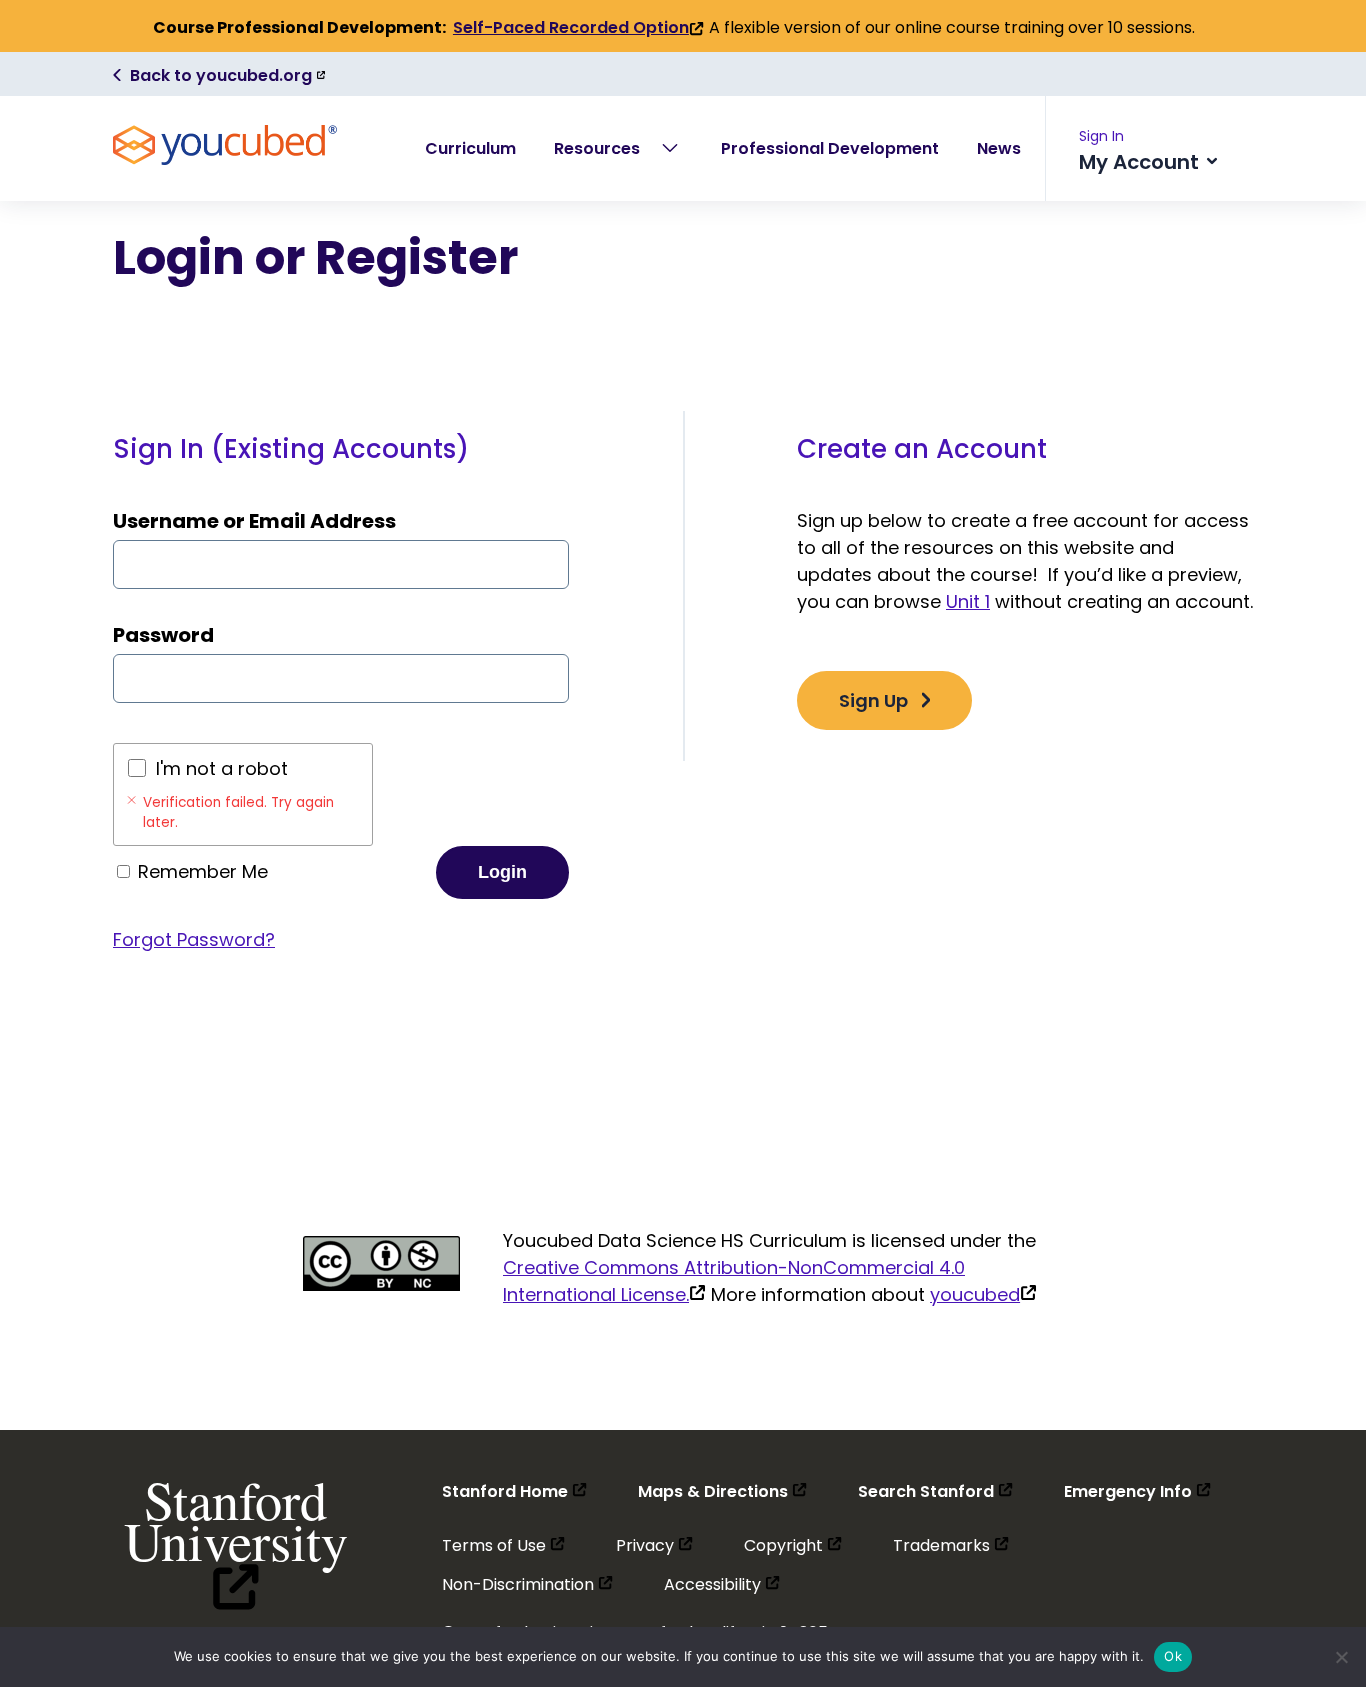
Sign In (1101, 136)
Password (163, 635)
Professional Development (830, 148)
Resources (597, 148)
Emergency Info (1137, 1491)
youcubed (983, 1294)
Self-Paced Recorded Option (578, 28)
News (999, 148)
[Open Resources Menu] (670, 148)
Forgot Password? (194, 939)
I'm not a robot (222, 768)
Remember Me (200, 871)
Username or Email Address (254, 521)
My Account (1141, 162)
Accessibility (722, 1584)
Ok (1173, 1656)
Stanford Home (514, 1491)
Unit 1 (968, 601)
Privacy (654, 1545)
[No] (1341, 1657)
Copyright (793, 1545)
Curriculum (470, 148)
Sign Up (873, 700)
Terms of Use (503, 1545)
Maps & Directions (722, 1491)
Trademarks (951, 1545)
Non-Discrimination (527, 1584)
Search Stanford (935, 1491)
